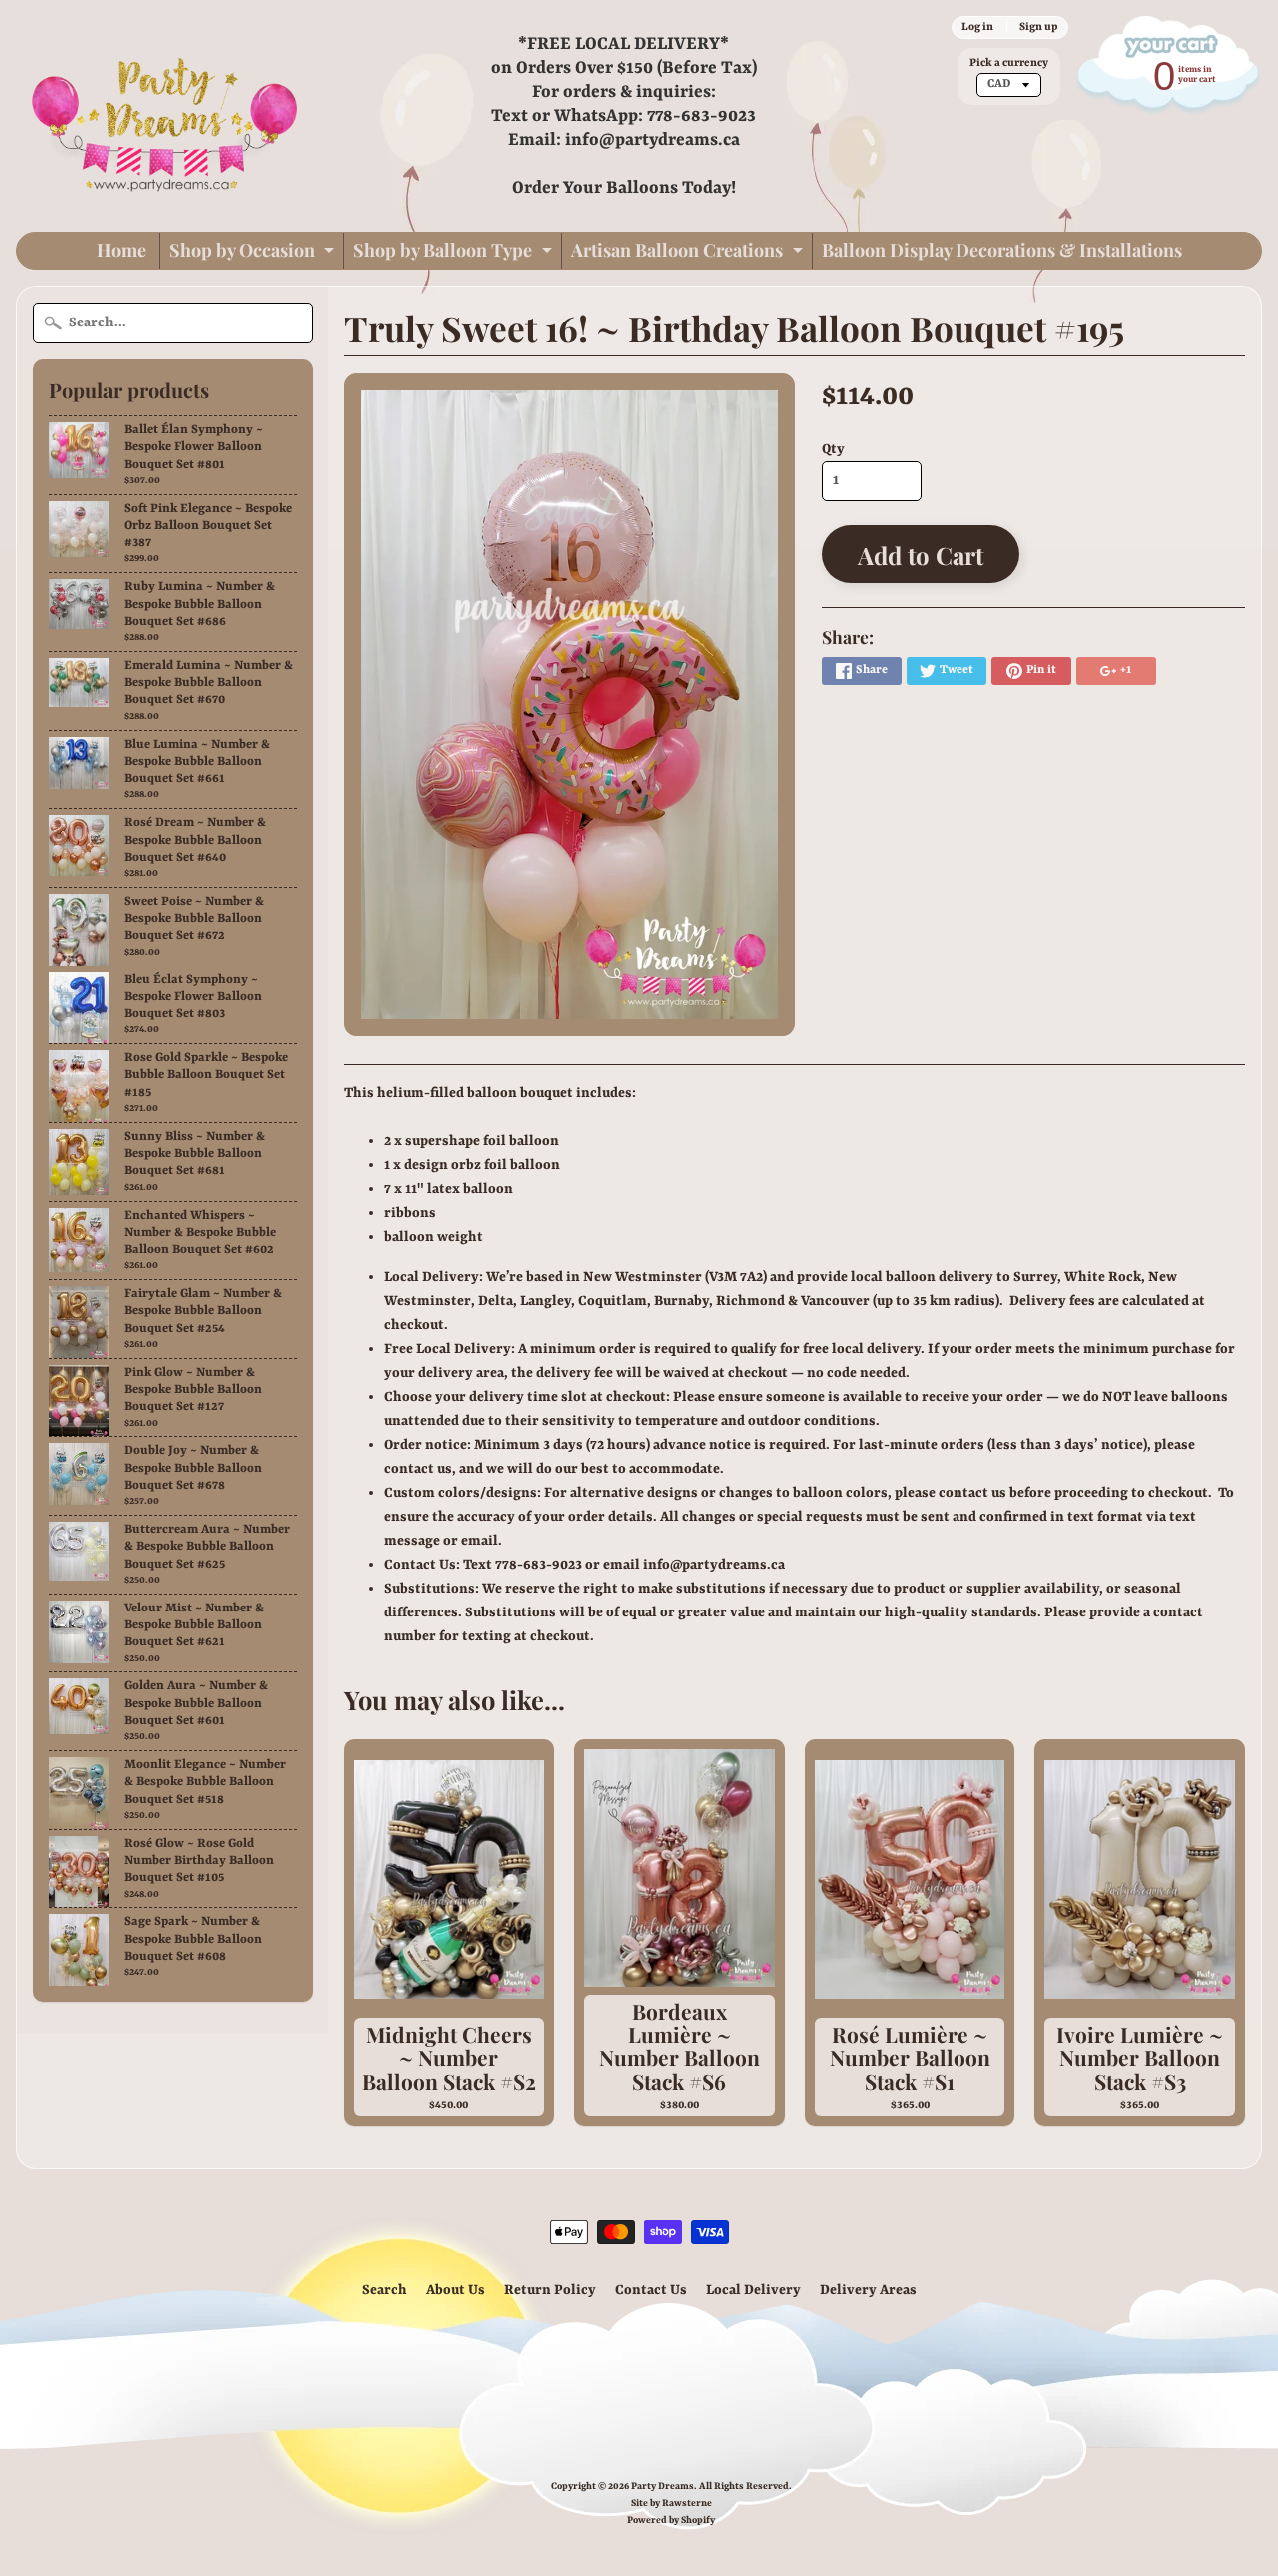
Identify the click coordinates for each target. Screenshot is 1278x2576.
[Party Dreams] (166, 116)
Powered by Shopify (671, 2521)
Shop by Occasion (254, 253)
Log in (977, 27)
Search (385, 2290)
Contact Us (651, 2290)
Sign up (1038, 27)
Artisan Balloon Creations (689, 253)
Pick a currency (1009, 63)
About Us (456, 2290)
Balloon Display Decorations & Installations (1002, 250)
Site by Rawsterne (671, 2504)
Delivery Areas (868, 2290)
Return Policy (550, 2290)
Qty (833, 449)
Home (121, 250)
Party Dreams (662, 2487)
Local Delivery (753, 2290)
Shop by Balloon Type (455, 253)
